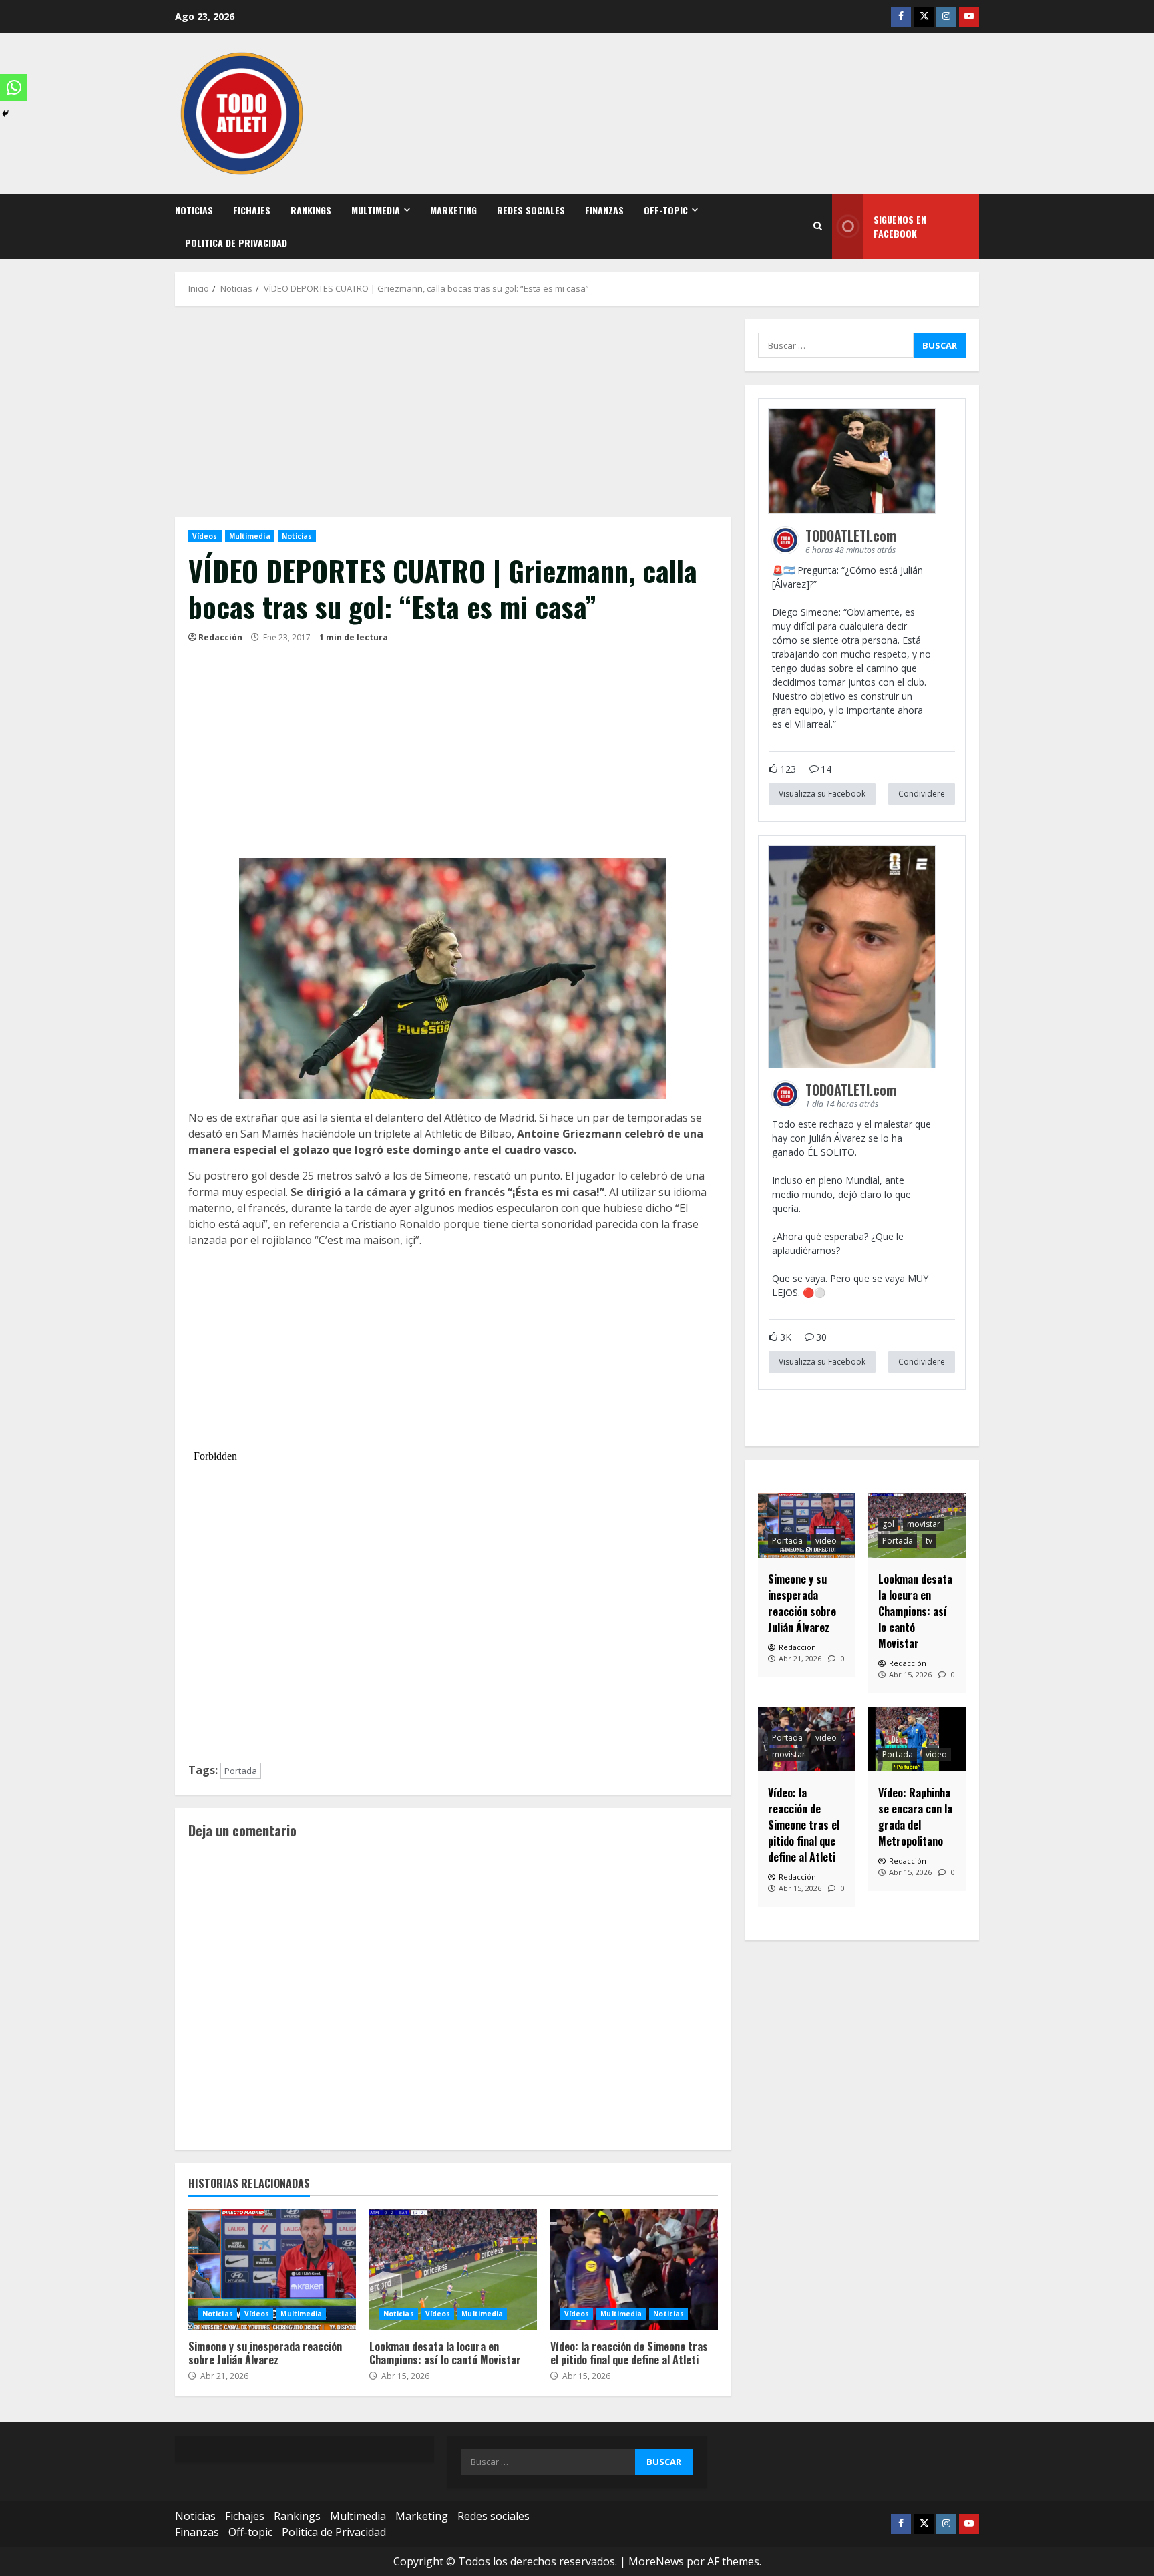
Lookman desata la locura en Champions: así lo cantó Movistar (453, 2270)
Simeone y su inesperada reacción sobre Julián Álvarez (272, 2270)
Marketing (453, 210)
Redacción (220, 637)
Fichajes (252, 210)
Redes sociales (531, 210)
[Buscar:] (836, 345)
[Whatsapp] (13, 87)
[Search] (818, 226)
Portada (241, 1771)
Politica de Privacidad (236, 243)
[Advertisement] (453, 418)
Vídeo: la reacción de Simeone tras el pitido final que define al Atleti (634, 2270)
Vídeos (205, 536)
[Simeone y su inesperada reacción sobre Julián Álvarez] (807, 1525)
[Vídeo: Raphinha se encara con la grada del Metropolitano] (917, 1739)
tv (929, 1541)
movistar (924, 1524)
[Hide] (5, 114)
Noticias (194, 210)
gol (888, 1524)
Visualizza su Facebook (822, 794)
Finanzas (604, 210)
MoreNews (656, 2561)
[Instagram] (946, 17)
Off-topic (666, 210)
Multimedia (376, 210)
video (826, 1541)
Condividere (922, 794)
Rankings (311, 210)
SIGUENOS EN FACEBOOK (900, 226)
